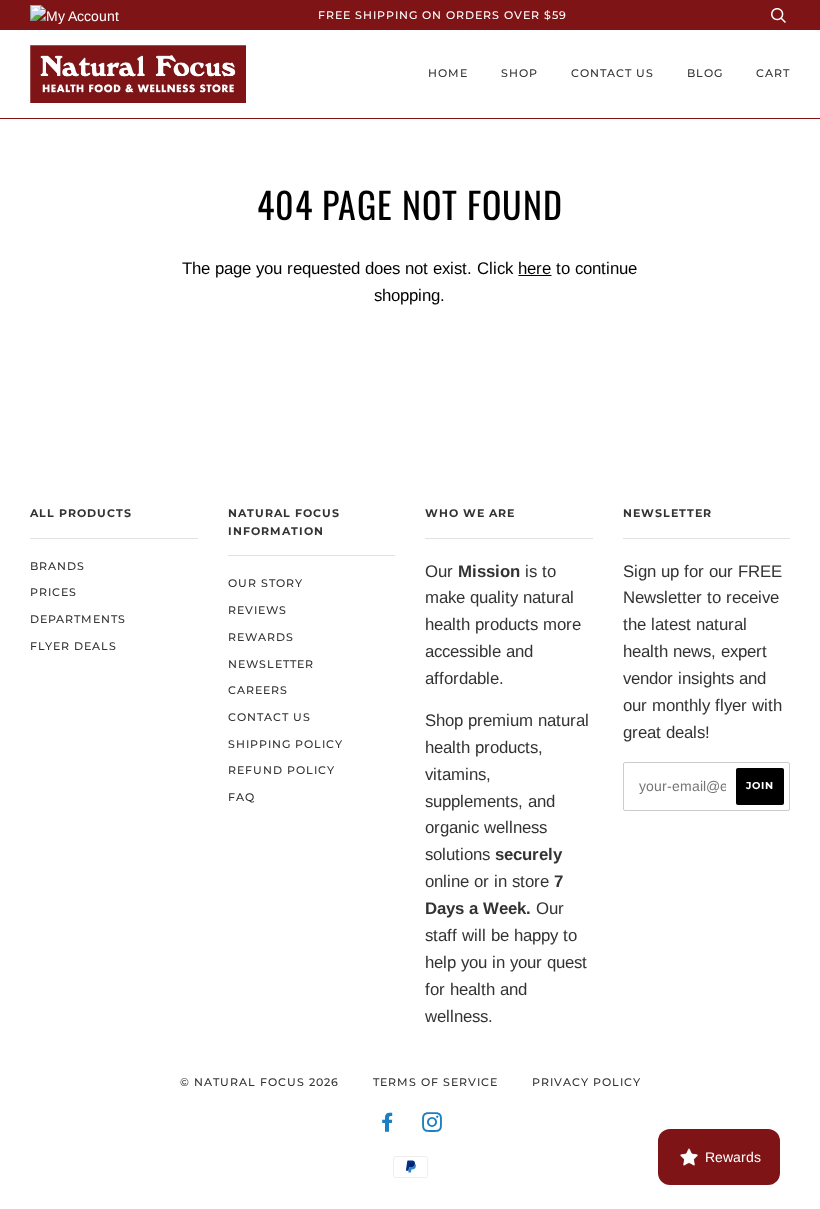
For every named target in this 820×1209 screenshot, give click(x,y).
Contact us (612, 73)
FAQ (241, 797)
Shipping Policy (285, 744)
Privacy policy (586, 1082)
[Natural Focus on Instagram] (432, 1126)
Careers (258, 690)
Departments (78, 619)
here (534, 268)
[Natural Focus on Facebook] (387, 1126)
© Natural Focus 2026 (259, 1082)
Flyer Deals (73, 646)
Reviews (257, 610)
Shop (519, 73)
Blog (705, 73)
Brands (57, 566)
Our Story (265, 583)
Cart (773, 73)
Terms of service (435, 1082)
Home (448, 73)
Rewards (261, 637)
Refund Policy (281, 770)
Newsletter (271, 664)
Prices (53, 592)
